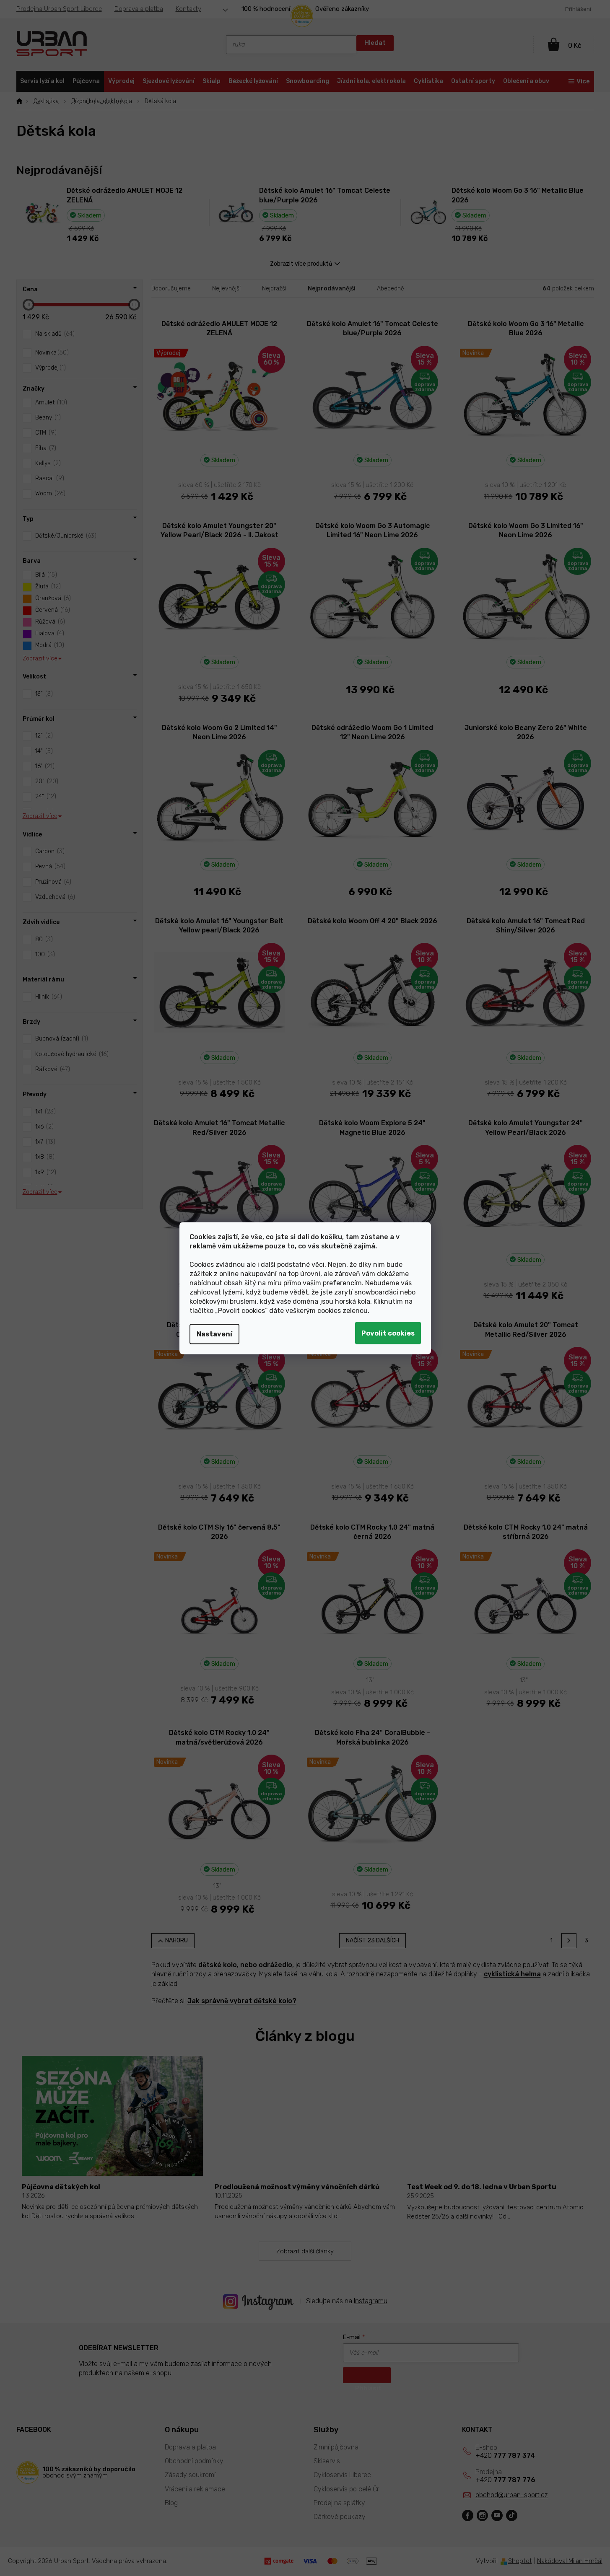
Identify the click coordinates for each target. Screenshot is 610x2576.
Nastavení (214, 1334)
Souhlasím (388, 1333)
